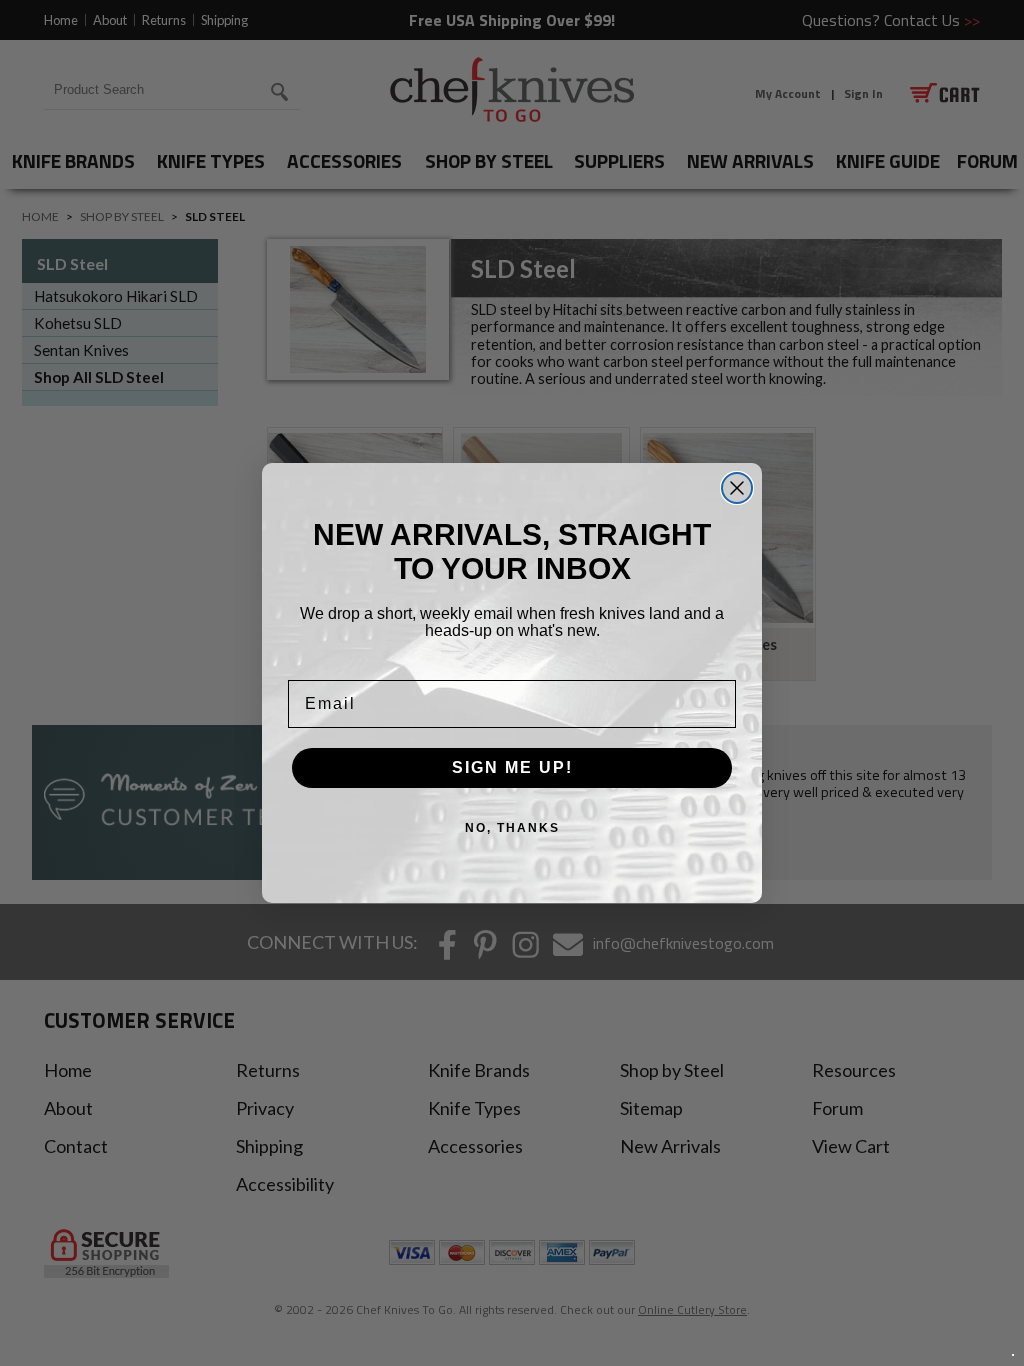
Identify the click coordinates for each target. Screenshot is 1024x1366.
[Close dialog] (737, 488)
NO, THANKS (512, 828)
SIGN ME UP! (512, 767)
